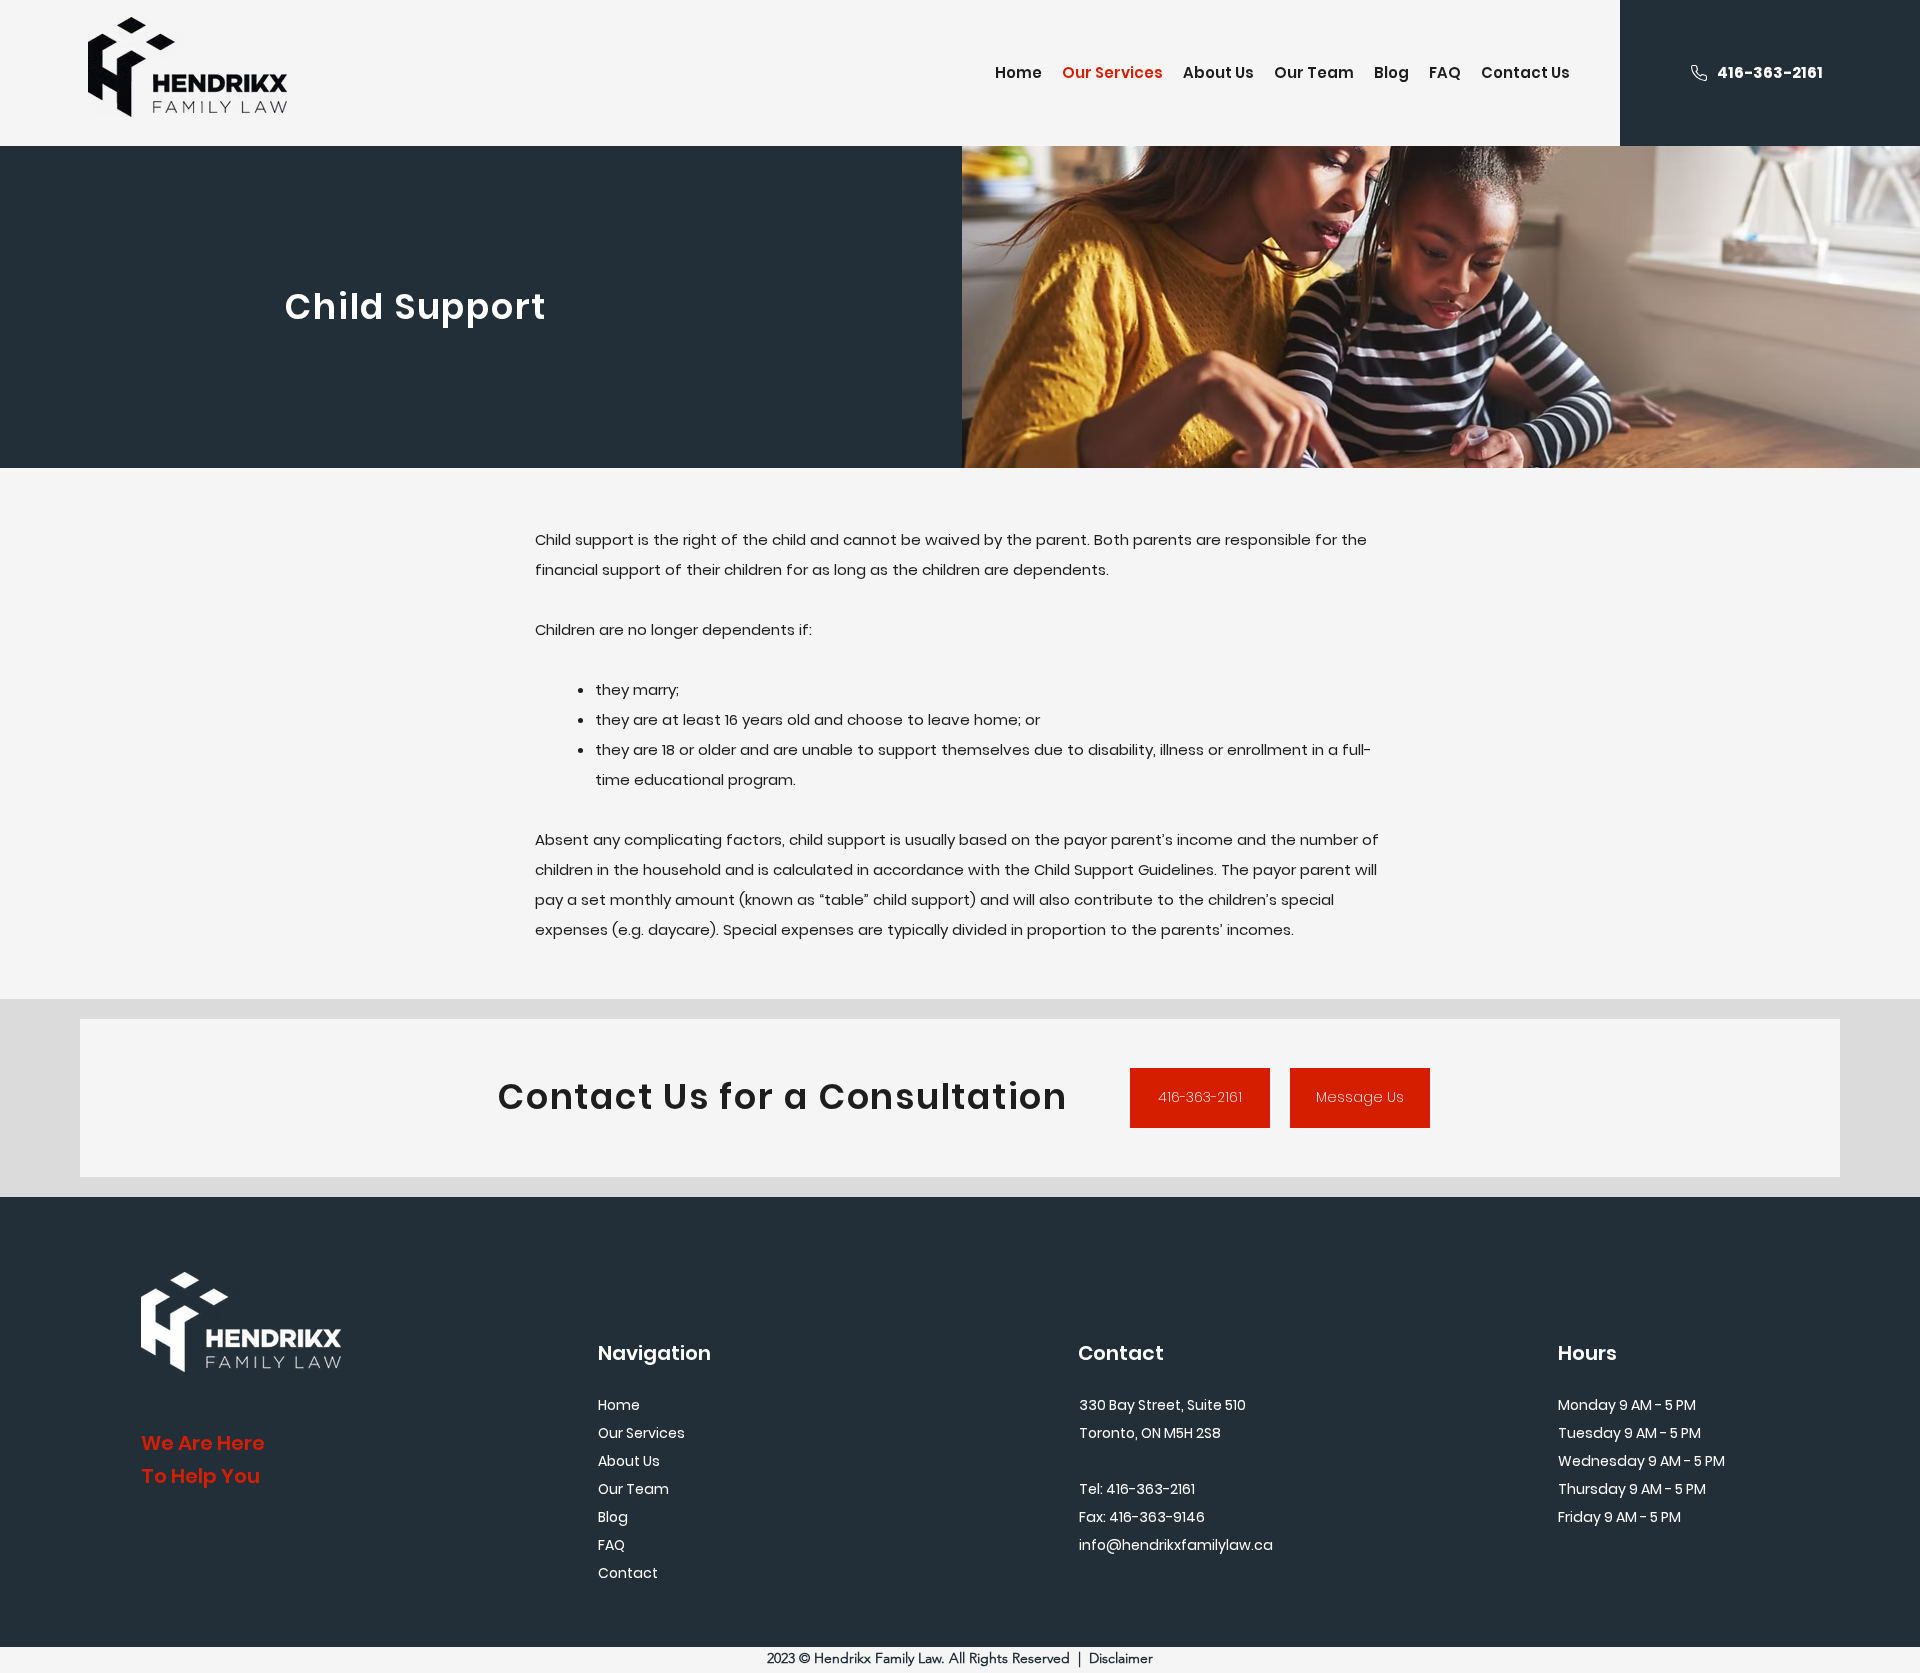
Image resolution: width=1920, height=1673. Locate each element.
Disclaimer (1121, 1658)
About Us (629, 1461)
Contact (628, 1573)
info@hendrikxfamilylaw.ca (1176, 1545)
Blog (613, 1517)
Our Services (641, 1433)
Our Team (633, 1489)
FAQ (611, 1545)
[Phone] (1699, 73)
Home (619, 1405)
